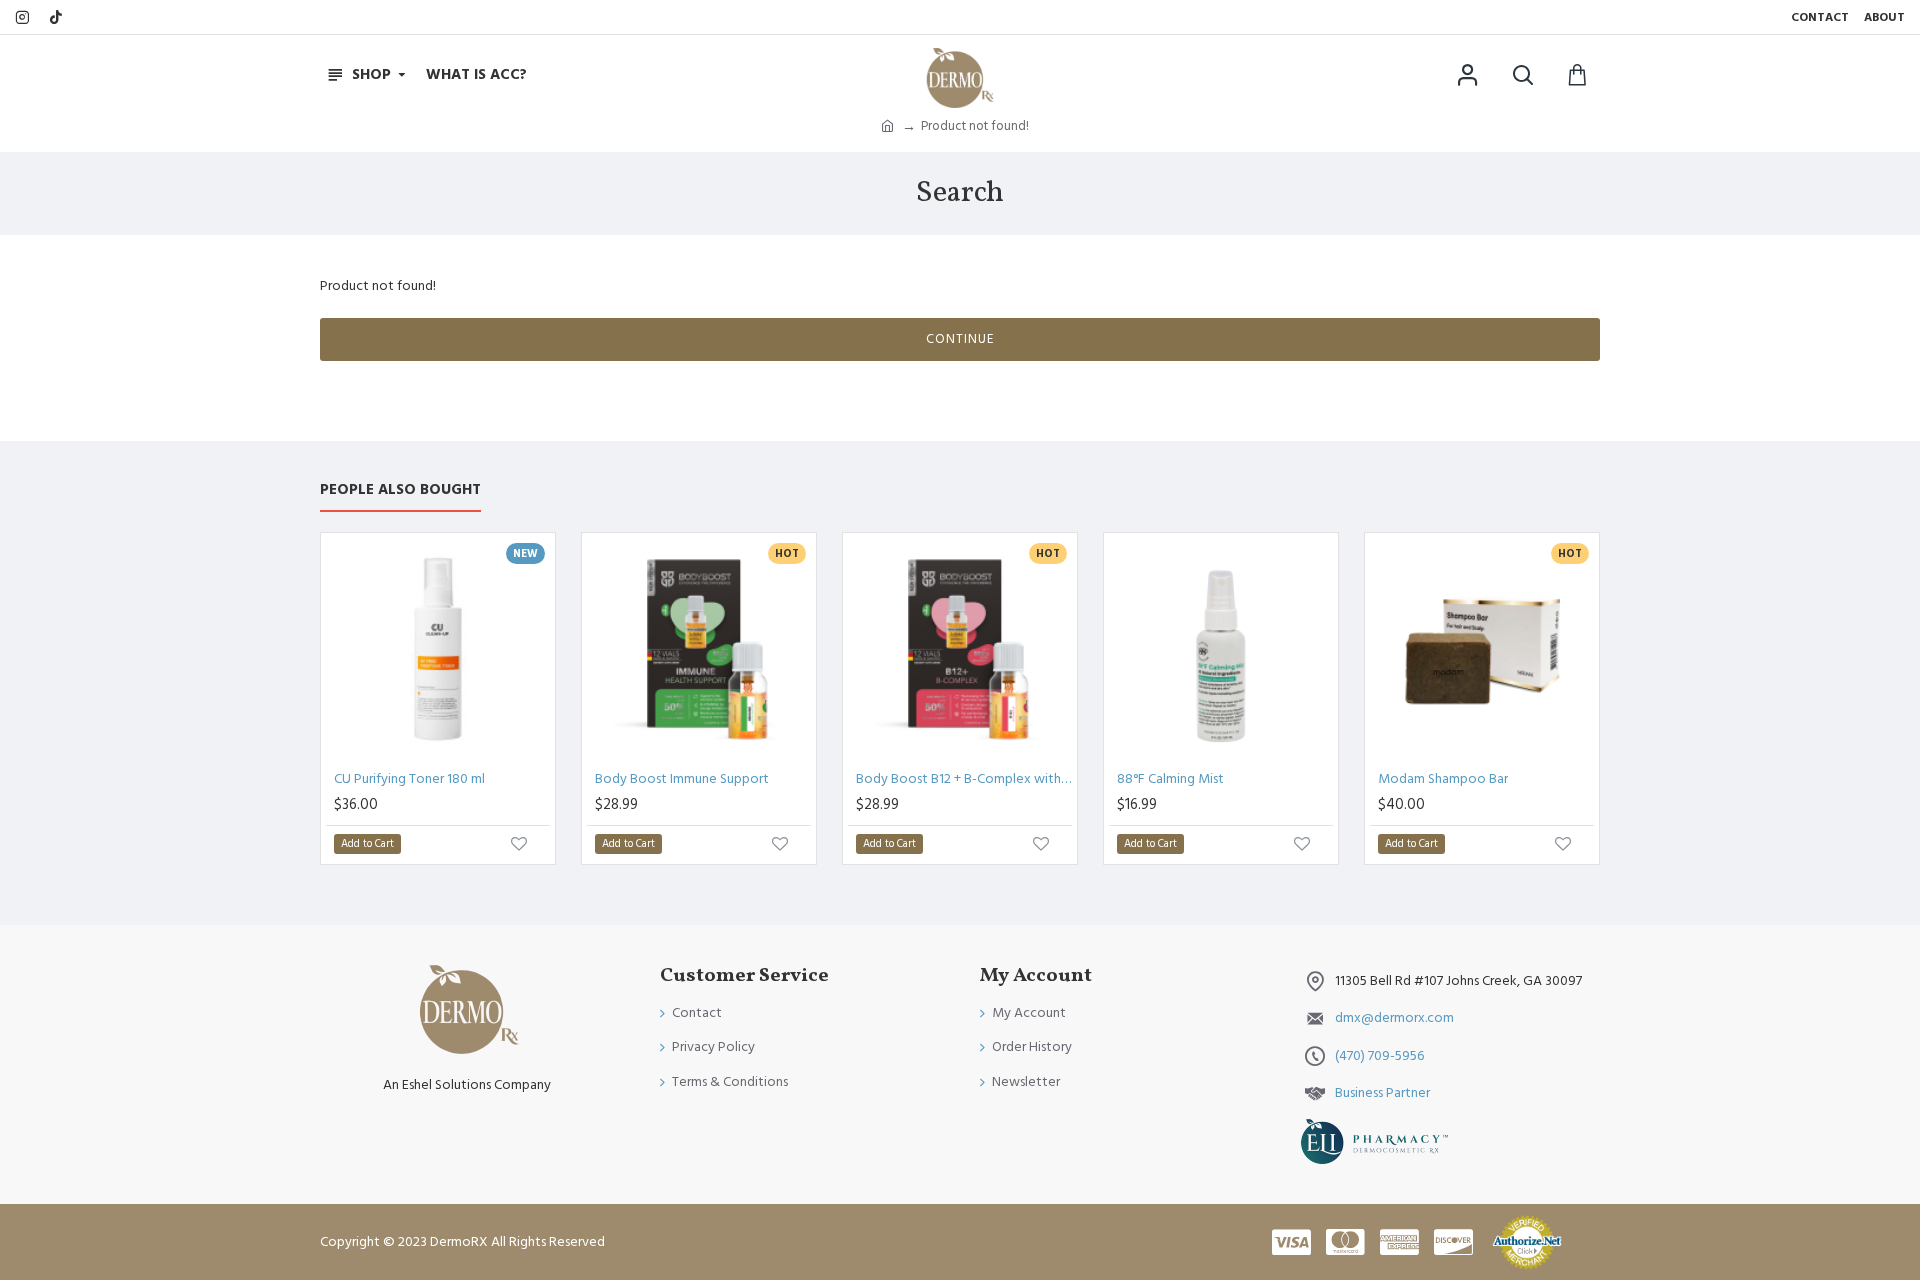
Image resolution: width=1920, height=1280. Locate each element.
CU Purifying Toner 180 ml (409, 779)
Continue (960, 339)
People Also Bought (400, 490)
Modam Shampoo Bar (1443, 779)
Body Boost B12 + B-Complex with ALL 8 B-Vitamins (964, 779)
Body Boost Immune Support (682, 779)
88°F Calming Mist (1170, 779)
